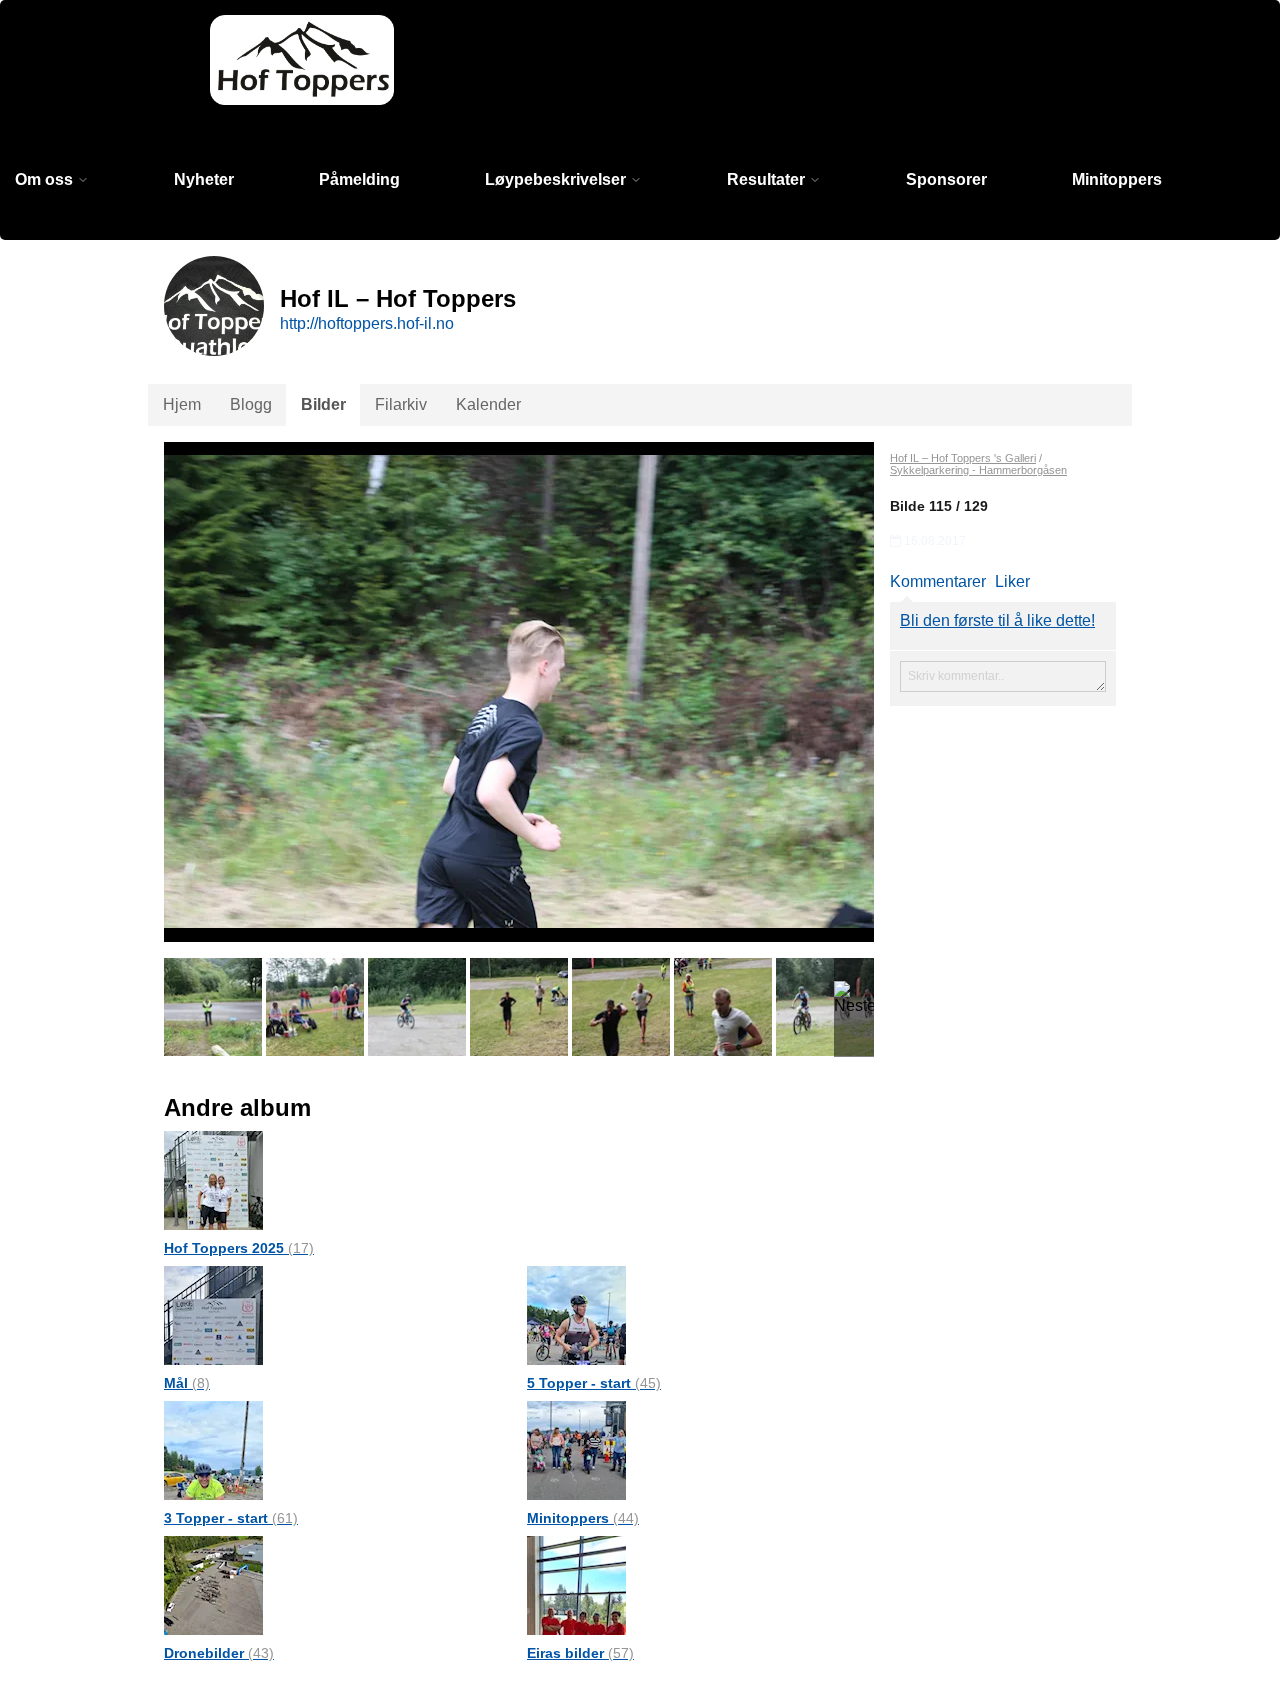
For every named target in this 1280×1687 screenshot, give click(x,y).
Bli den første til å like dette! (997, 620)
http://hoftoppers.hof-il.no (367, 323)
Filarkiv (401, 404)
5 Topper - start (594, 1383)
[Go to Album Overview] (213, 1179)
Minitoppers (1117, 179)
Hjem (182, 404)
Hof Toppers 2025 (239, 1248)
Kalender (488, 404)
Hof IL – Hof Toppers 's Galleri (963, 458)
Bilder (323, 404)
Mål (187, 1383)
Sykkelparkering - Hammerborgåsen (978, 470)
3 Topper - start (231, 1518)
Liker (1012, 581)
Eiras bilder (580, 1653)
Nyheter (204, 179)
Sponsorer (946, 179)
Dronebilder (219, 1653)
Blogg (251, 404)
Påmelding (359, 179)
